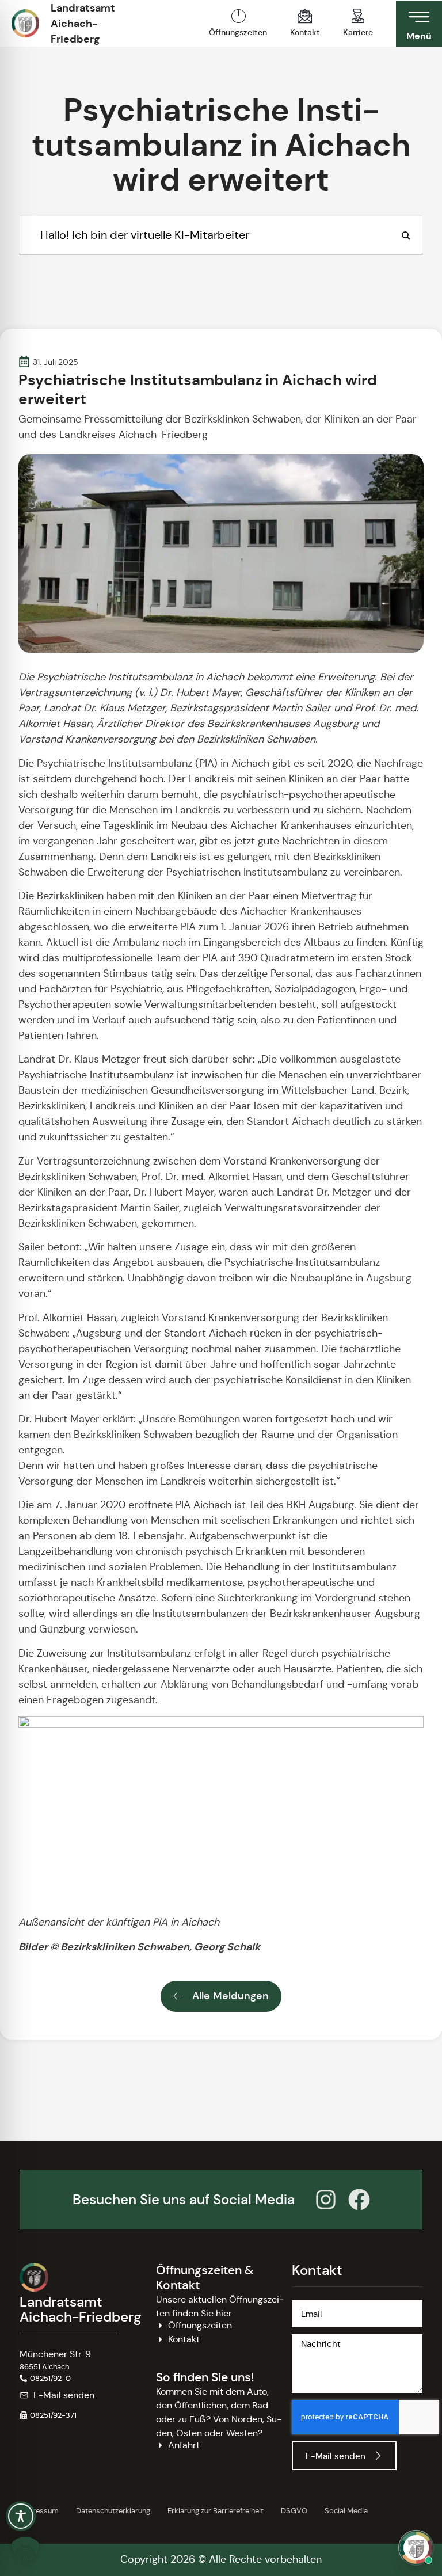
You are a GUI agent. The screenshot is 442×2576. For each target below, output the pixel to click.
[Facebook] (359, 2200)
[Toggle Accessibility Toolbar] (21, 2516)
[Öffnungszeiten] (238, 16)
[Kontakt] (305, 16)
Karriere (358, 32)
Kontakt (305, 32)
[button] (48, 2415)
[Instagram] (326, 2200)
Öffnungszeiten (238, 32)
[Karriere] (358, 16)
